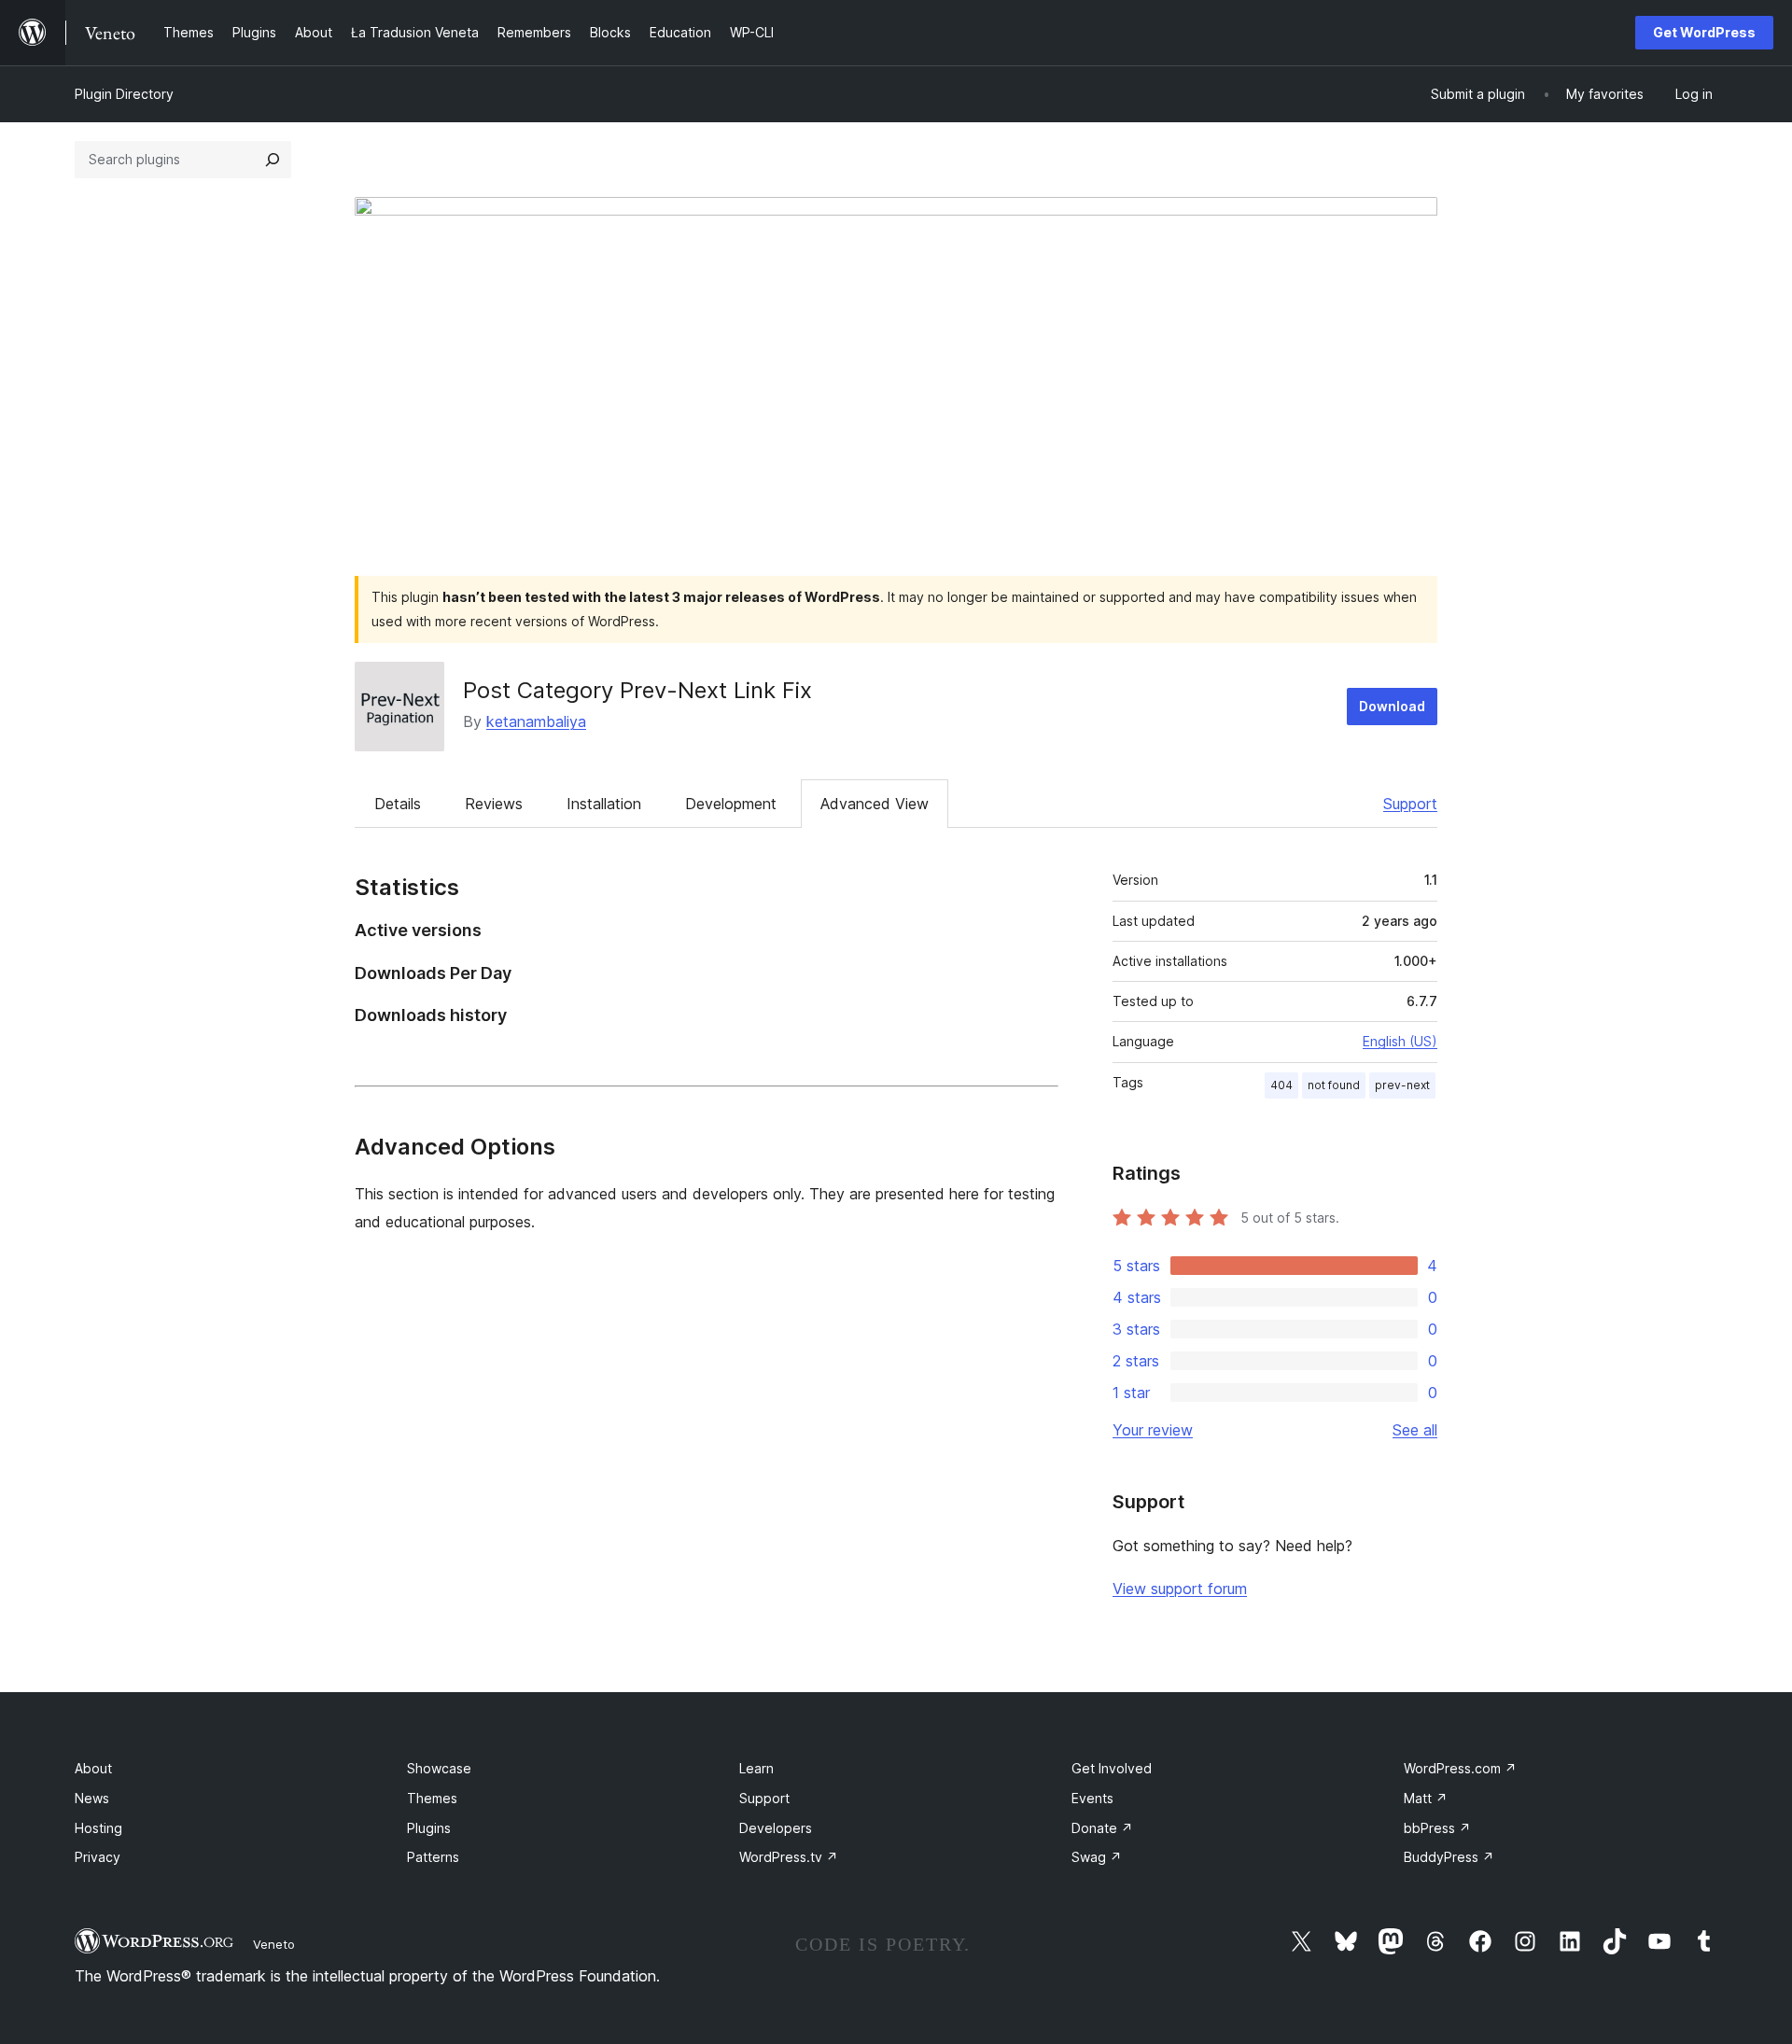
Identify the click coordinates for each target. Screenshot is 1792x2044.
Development (731, 804)
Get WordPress (1704, 32)
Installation (604, 804)
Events (1092, 1798)
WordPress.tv (789, 1857)
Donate (1102, 1828)
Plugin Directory (124, 94)
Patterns (433, 1857)
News (92, 1798)
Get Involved (1112, 1768)
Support (1410, 804)
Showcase (439, 1768)
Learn (756, 1768)
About (93, 1768)
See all (1415, 1430)
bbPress (1437, 1828)
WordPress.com (1460, 1768)
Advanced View (875, 804)
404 (1281, 1085)
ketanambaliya (536, 721)
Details (398, 804)
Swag (1097, 1857)
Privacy (98, 1857)
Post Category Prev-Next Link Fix (637, 690)
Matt (1426, 1798)
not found (1334, 1085)
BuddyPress (1449, 1857)
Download (1392, 706)
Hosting (98, 1828)
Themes (432, 1798)
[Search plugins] (273, 160)
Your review (1153, 1430)
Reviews (494, 804)
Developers (776, 1828)
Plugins (429, 1828)
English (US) (1400, 1041)
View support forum (1180, 1589)
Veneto (274, 1944)
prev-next (1402, 1085)
